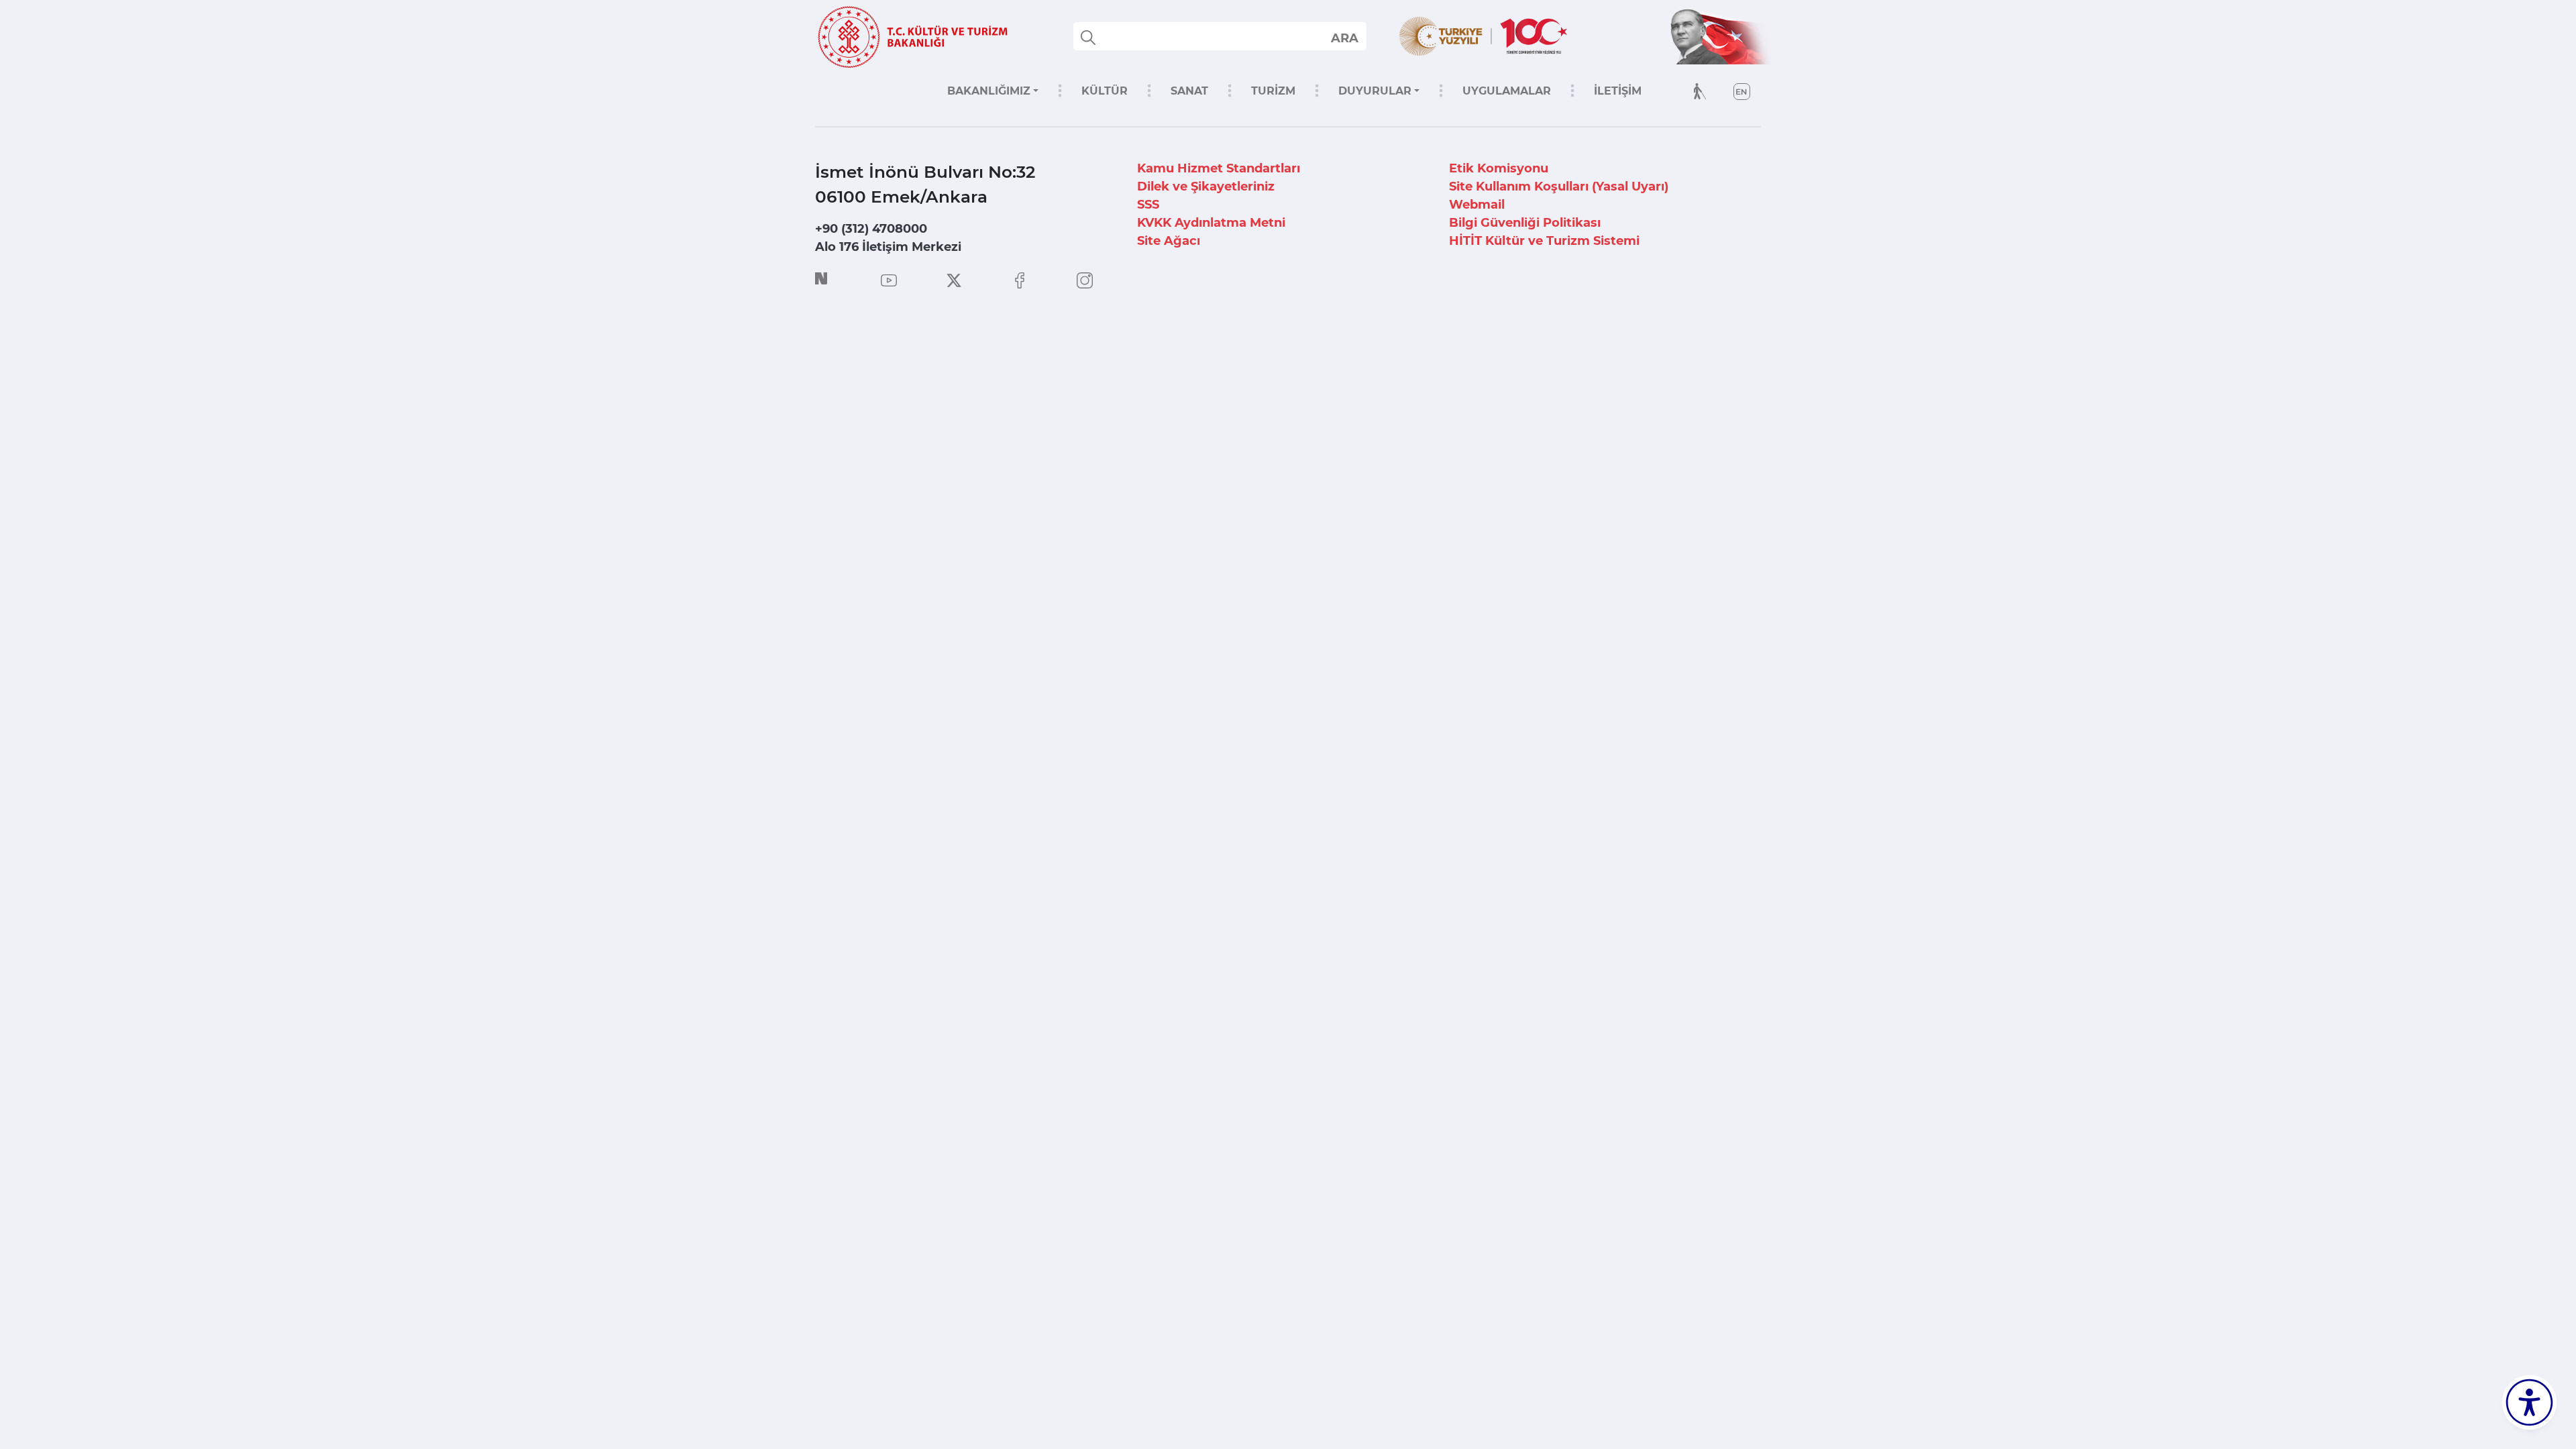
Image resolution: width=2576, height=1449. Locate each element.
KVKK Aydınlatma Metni (1211, 223)
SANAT (1189, 91)
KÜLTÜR (1105, 91)
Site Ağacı (1169, 241)
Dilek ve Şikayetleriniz (1206, 186)
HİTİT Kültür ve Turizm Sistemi (1544, 241)
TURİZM (1273, 91)
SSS (1148, 205)
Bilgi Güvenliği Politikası (1525, 223)
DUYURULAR (1375, 91)
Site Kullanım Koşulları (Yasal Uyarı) (1559, 186)
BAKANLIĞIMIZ (989, 91)
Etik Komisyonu (1499, 168)
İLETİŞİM (1618, 91)
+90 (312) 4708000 (871, 229)
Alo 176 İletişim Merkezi (888, 247)
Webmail (1477, 205)
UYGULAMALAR (1507, 91)
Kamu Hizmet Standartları (1219, 168)
